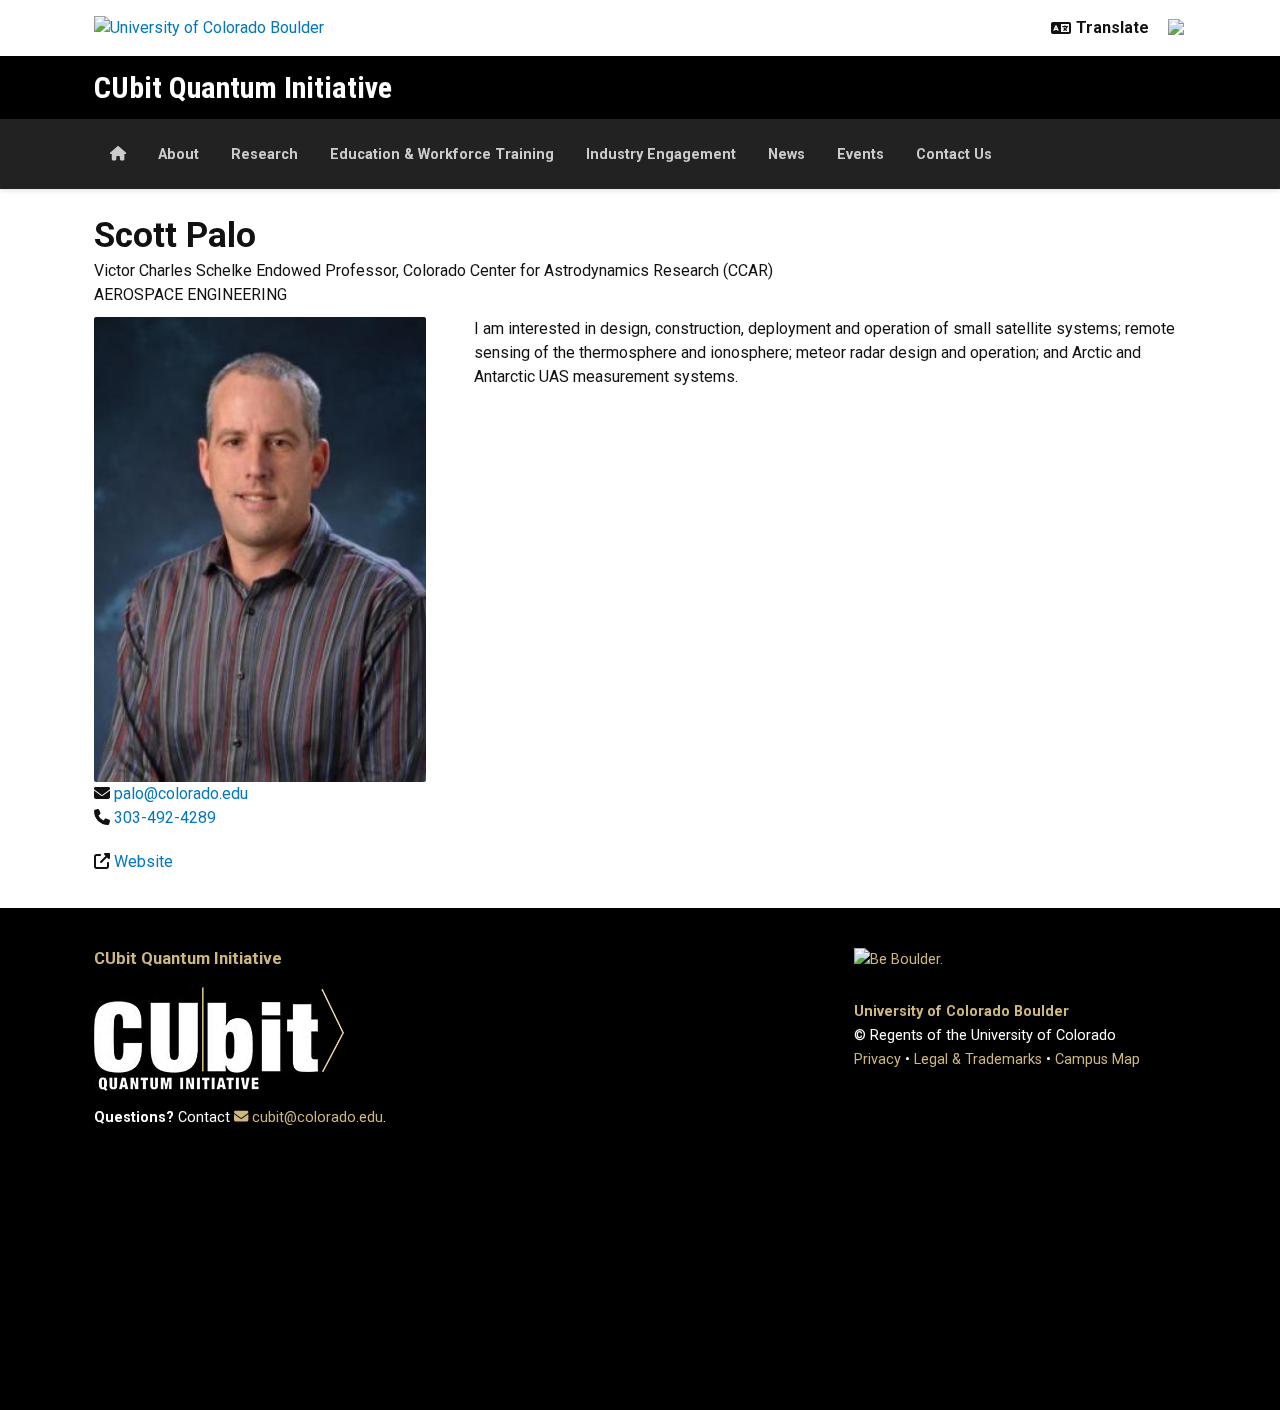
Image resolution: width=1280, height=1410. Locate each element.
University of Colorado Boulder (961, 1011)
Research (264, 154)
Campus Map (1097, 1059)
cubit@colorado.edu (317, 1117)
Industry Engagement (661, 154)
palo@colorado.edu (181, 793)
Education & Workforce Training (442, 154)
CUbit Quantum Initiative (243, 87)
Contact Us (954, 154)
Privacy (877, 1059)
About (178, 154)
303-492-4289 (165, 817)
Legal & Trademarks (978, 1059)
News (786, 154)
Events (860, 154)
